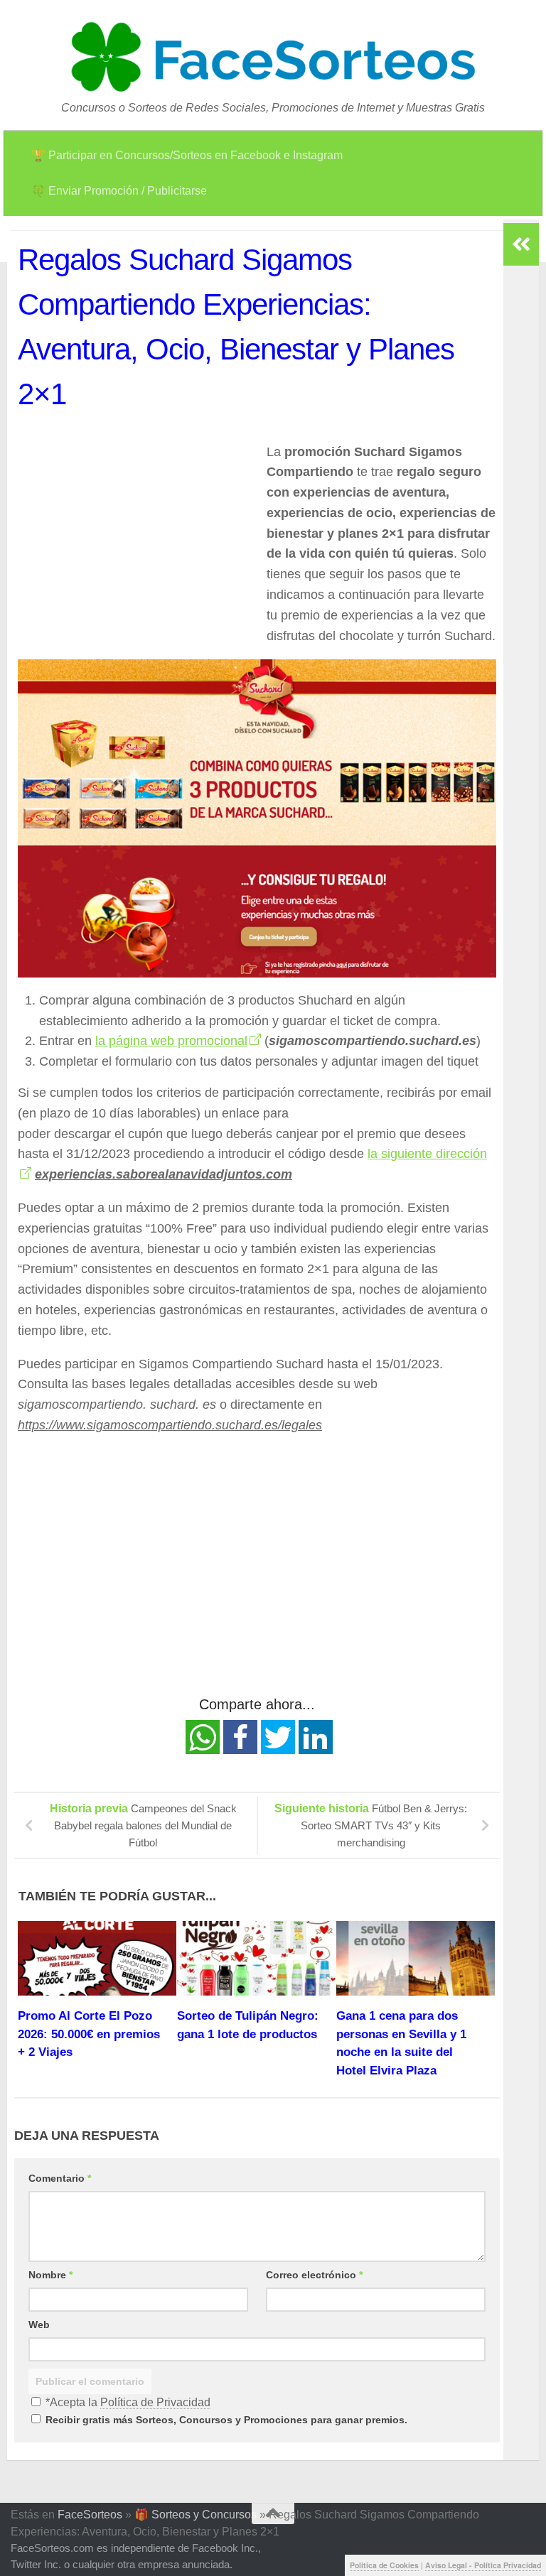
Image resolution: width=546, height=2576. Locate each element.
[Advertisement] (137, 541)
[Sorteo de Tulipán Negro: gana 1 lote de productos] (256, 1958)
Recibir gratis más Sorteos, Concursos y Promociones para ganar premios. (225, 2420)
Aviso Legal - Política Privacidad (483, 2565)
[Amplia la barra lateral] (521, 244)
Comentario (60, 2178)
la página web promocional (171, 1041)
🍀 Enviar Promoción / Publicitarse (119, 191)
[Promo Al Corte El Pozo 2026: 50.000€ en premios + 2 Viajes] (97, 1958)
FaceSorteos (90, 2515)
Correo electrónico (314, 2275)
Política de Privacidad (155, 2402)
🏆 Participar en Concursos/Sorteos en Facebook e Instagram (187, 155)
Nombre (50, 2275)
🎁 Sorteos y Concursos (196, 2515)
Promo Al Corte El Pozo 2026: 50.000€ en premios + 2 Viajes (89, 2034)
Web (39, 2325)
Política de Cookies (384, 2565)
